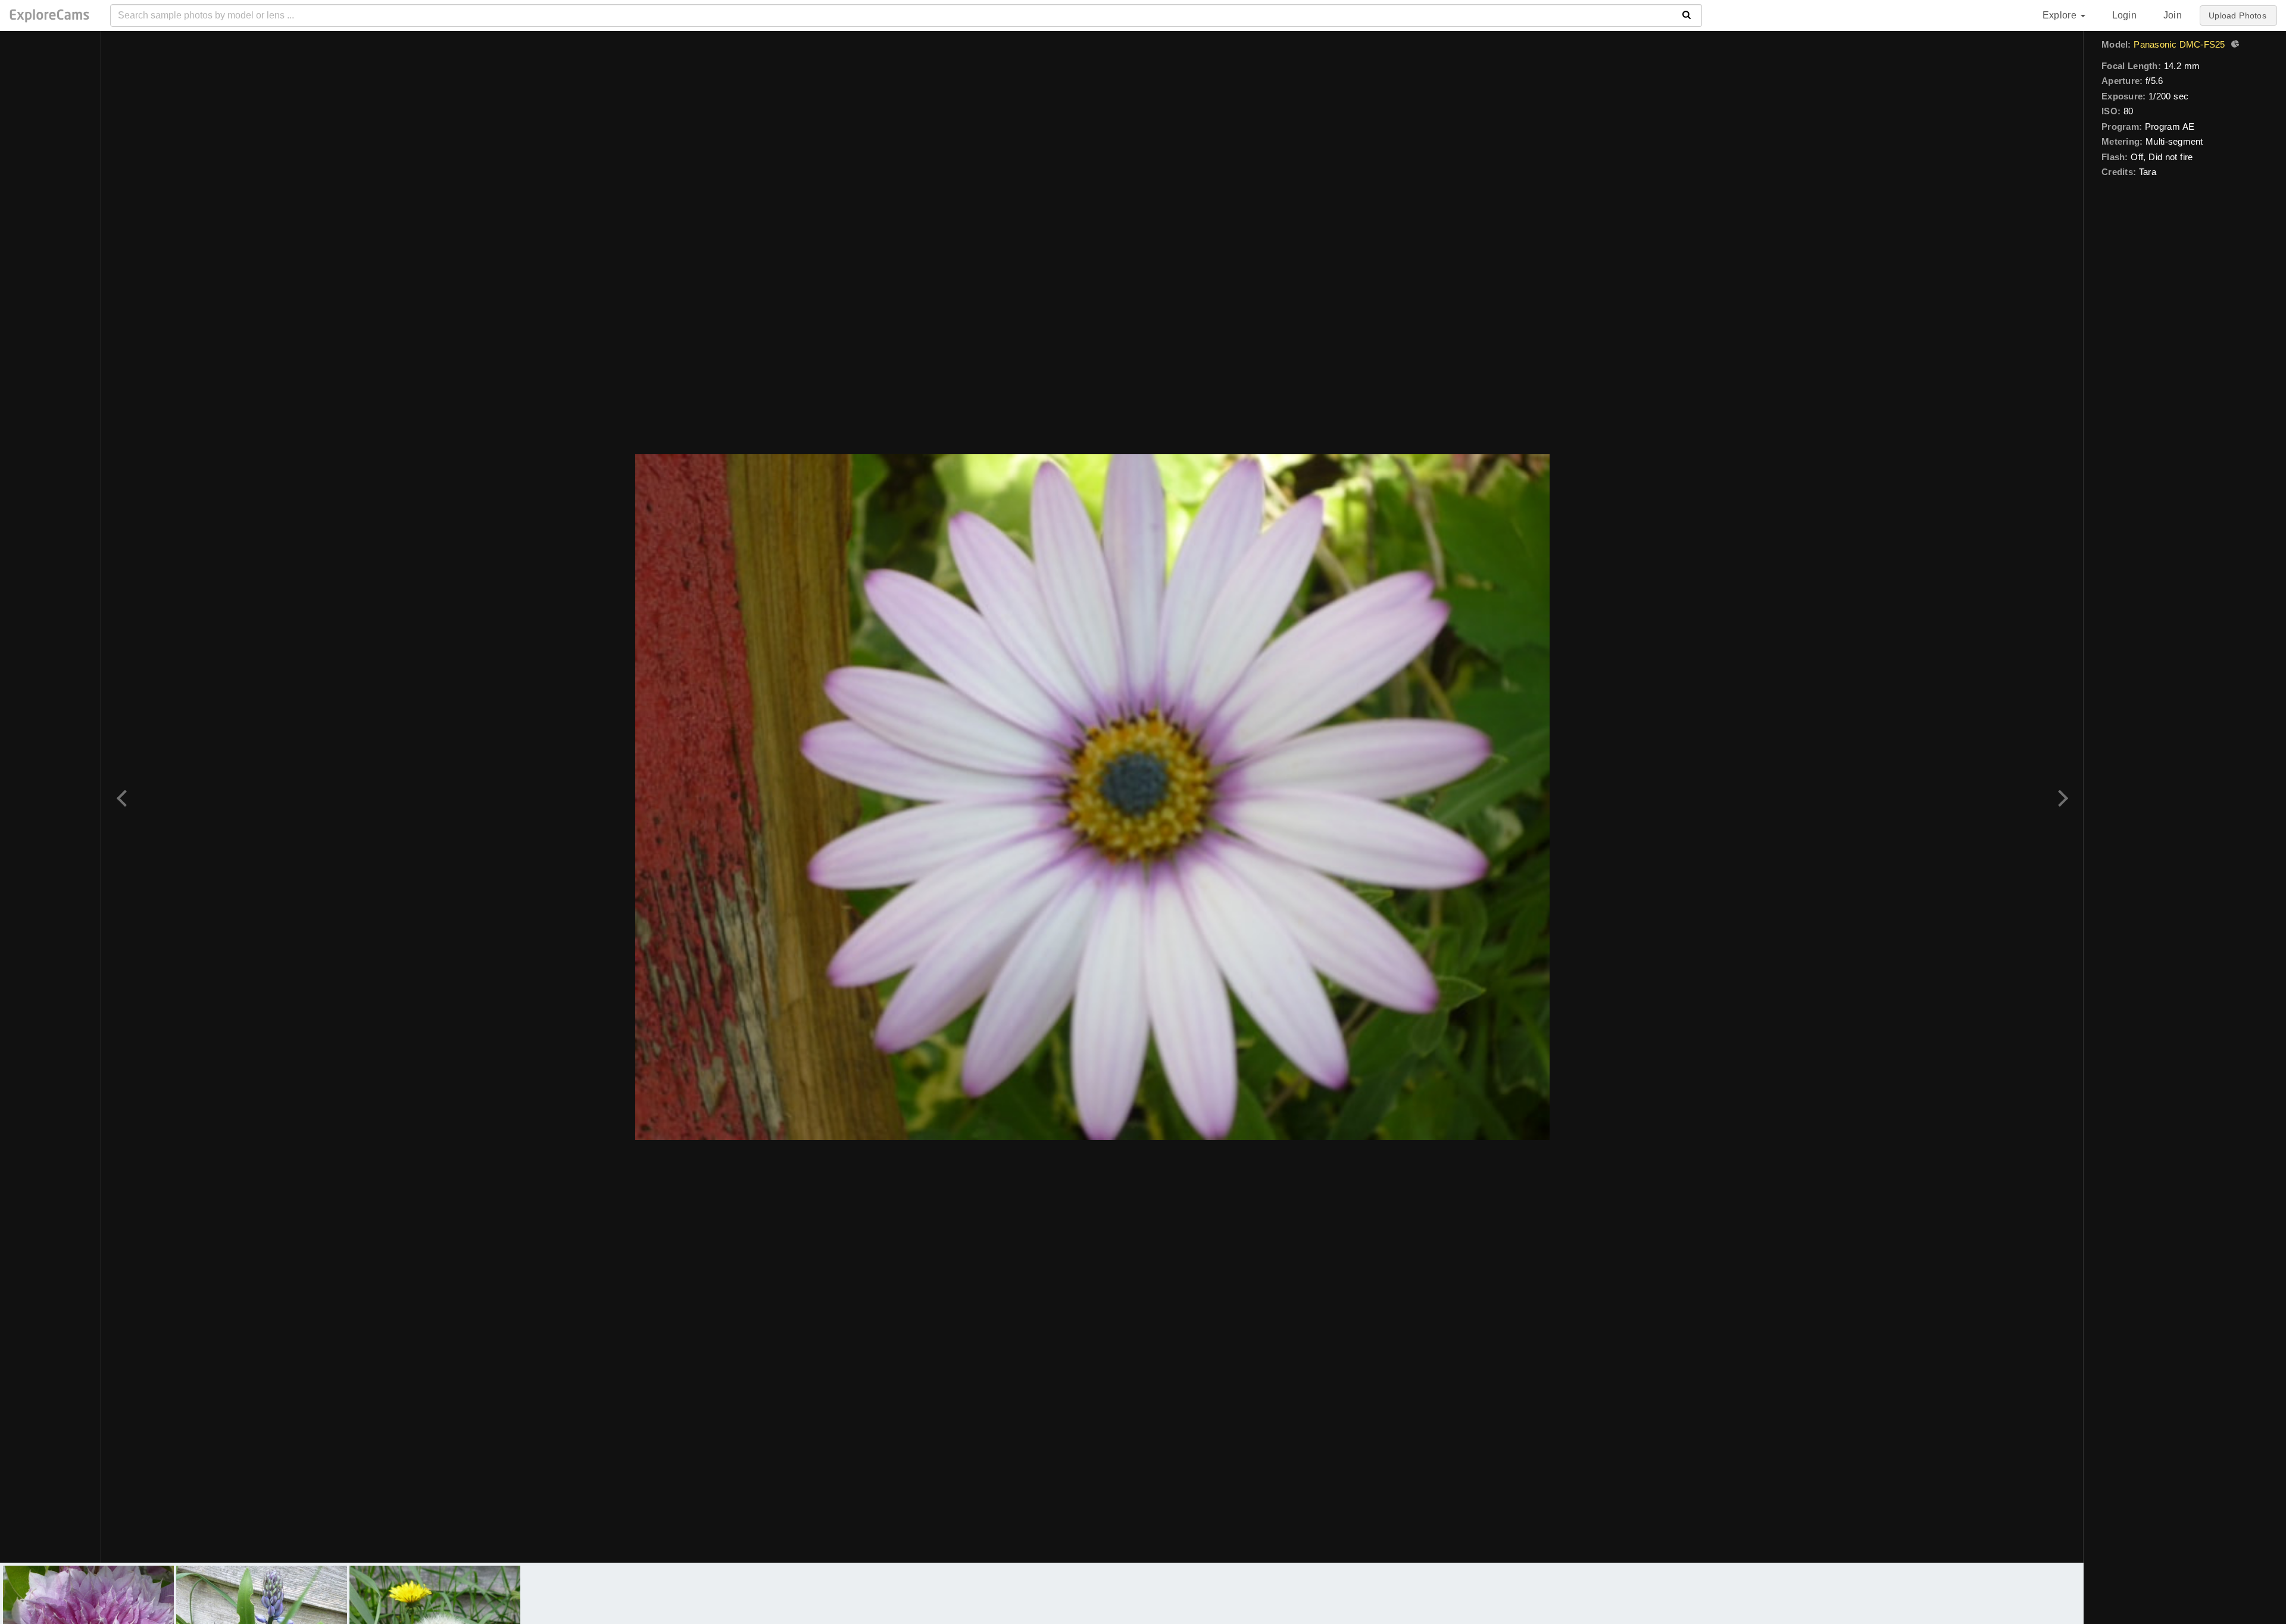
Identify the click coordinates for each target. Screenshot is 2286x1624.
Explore (2061, 15)
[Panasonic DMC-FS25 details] (2234, 45)
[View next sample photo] (2061, 797)
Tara (2148, 172)
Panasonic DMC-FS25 (2179, 44)
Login (2124, 15)
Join (2173, 15)
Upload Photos (2237, 15)
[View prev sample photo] (124, 797)
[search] (1687, 15)
